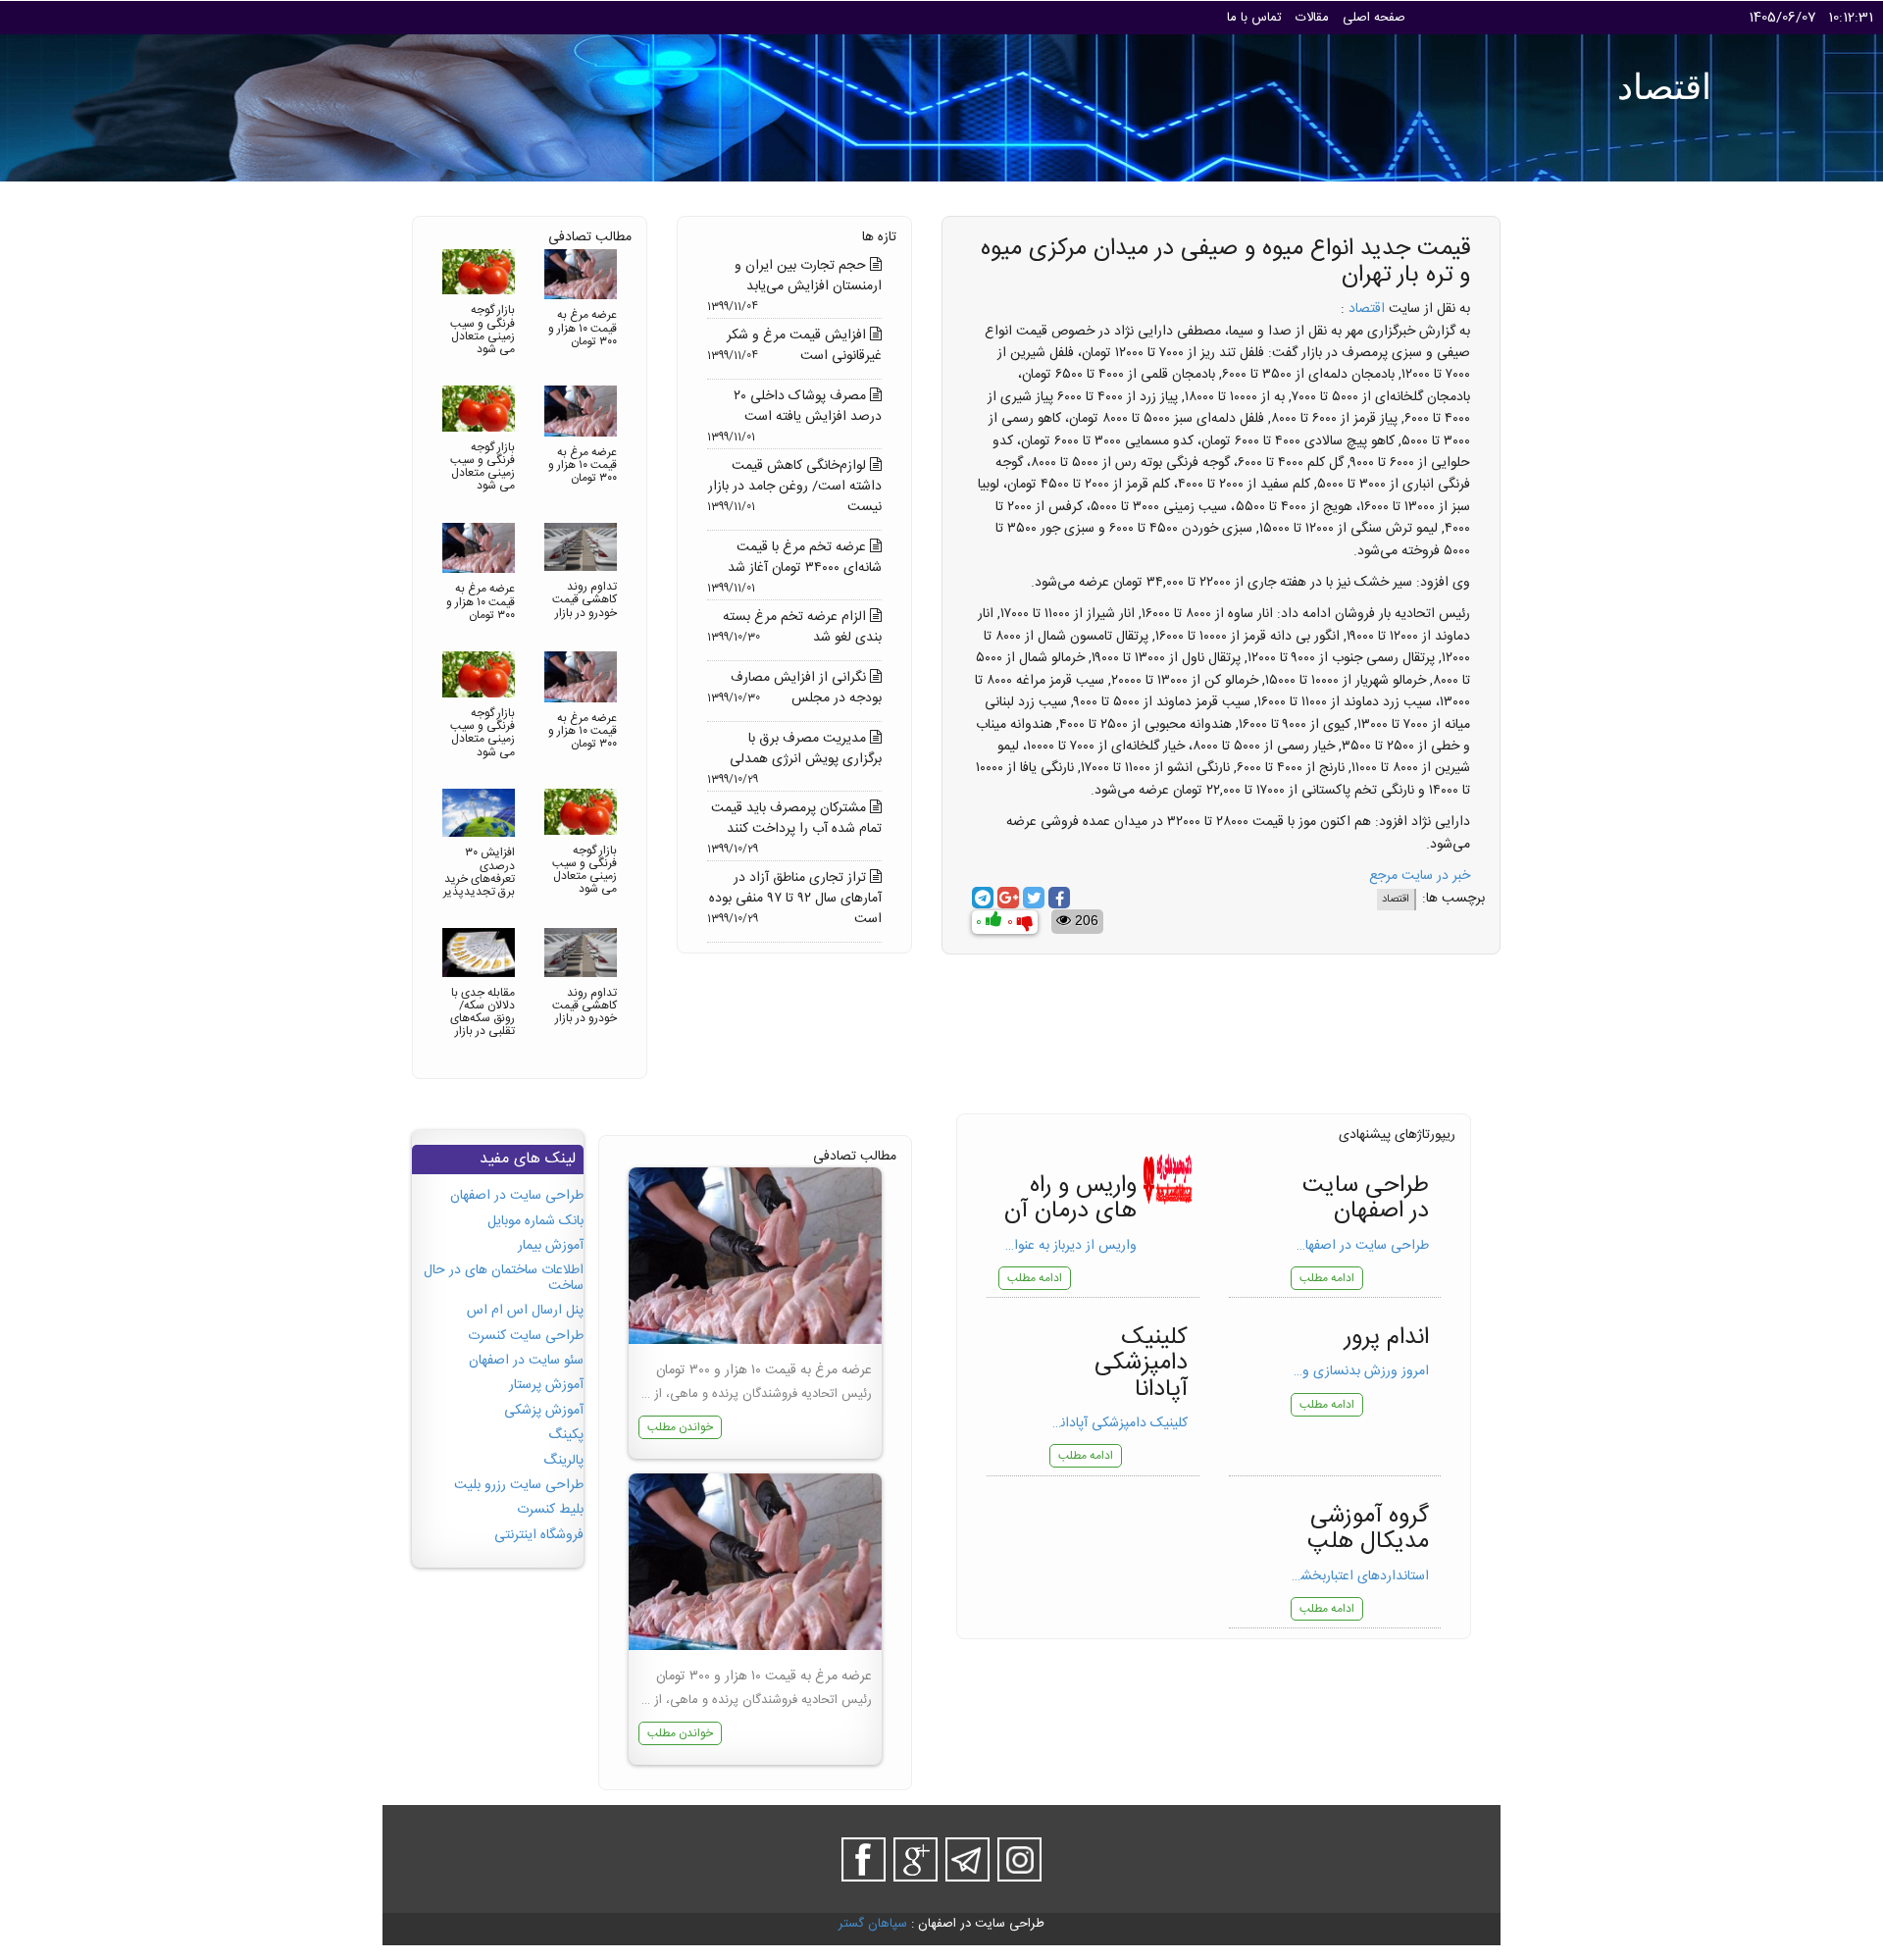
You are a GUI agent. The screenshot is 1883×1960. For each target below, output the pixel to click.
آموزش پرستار (546, 1385)
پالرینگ (563, 1461)
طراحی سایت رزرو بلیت (519, 1485)
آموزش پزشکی (544, 1411)
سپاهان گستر (873, 1924)
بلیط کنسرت (550, 1510)
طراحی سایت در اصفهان (517, 1196)
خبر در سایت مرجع (1420, 876)
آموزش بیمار (551, 1246)
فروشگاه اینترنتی (539, 1535)
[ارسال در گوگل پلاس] (1008, 898)
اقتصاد (1367, 309)
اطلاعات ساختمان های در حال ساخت (504, 1278)
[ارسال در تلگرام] (983, 898)
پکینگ (566, 1435)
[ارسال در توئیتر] (1034, 898)
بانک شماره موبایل (535, 1221)
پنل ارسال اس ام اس (525, 1311)
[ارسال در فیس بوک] (1059, 898)
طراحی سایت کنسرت (526, 1336)
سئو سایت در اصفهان (526, 1361)
